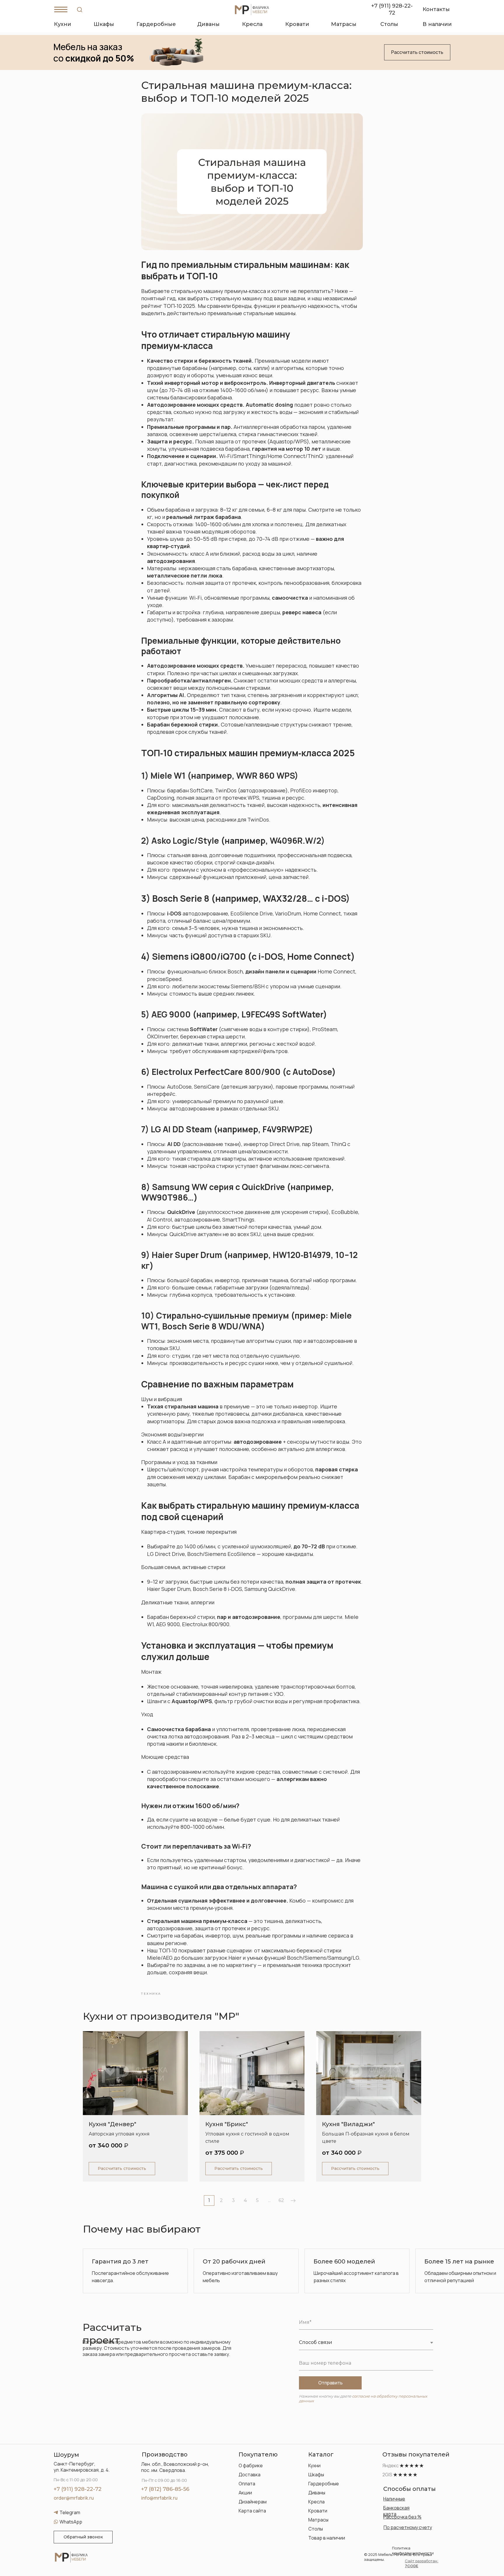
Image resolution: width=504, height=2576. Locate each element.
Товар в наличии (327, 2538)
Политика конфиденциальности (413, 2550)
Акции (245, 2493)
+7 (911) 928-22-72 (78, 2489)
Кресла (316, 2502)
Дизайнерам (253, 2502)
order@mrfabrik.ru (74, 2498)
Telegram (70, 2512)
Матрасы (318, 2520)
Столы (316, 2529)
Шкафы (316, 2475)
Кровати (318, 2511)
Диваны (317, 2493)
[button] (417, 52)
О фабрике (251, 2466)
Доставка (250, 2475)
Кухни (314, 2466)
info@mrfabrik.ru (159, 2498)
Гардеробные (324, 2484)
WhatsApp (71, 2522)
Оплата (247, 2484)
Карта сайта (252, 2511)
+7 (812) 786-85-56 (165, 2489)
